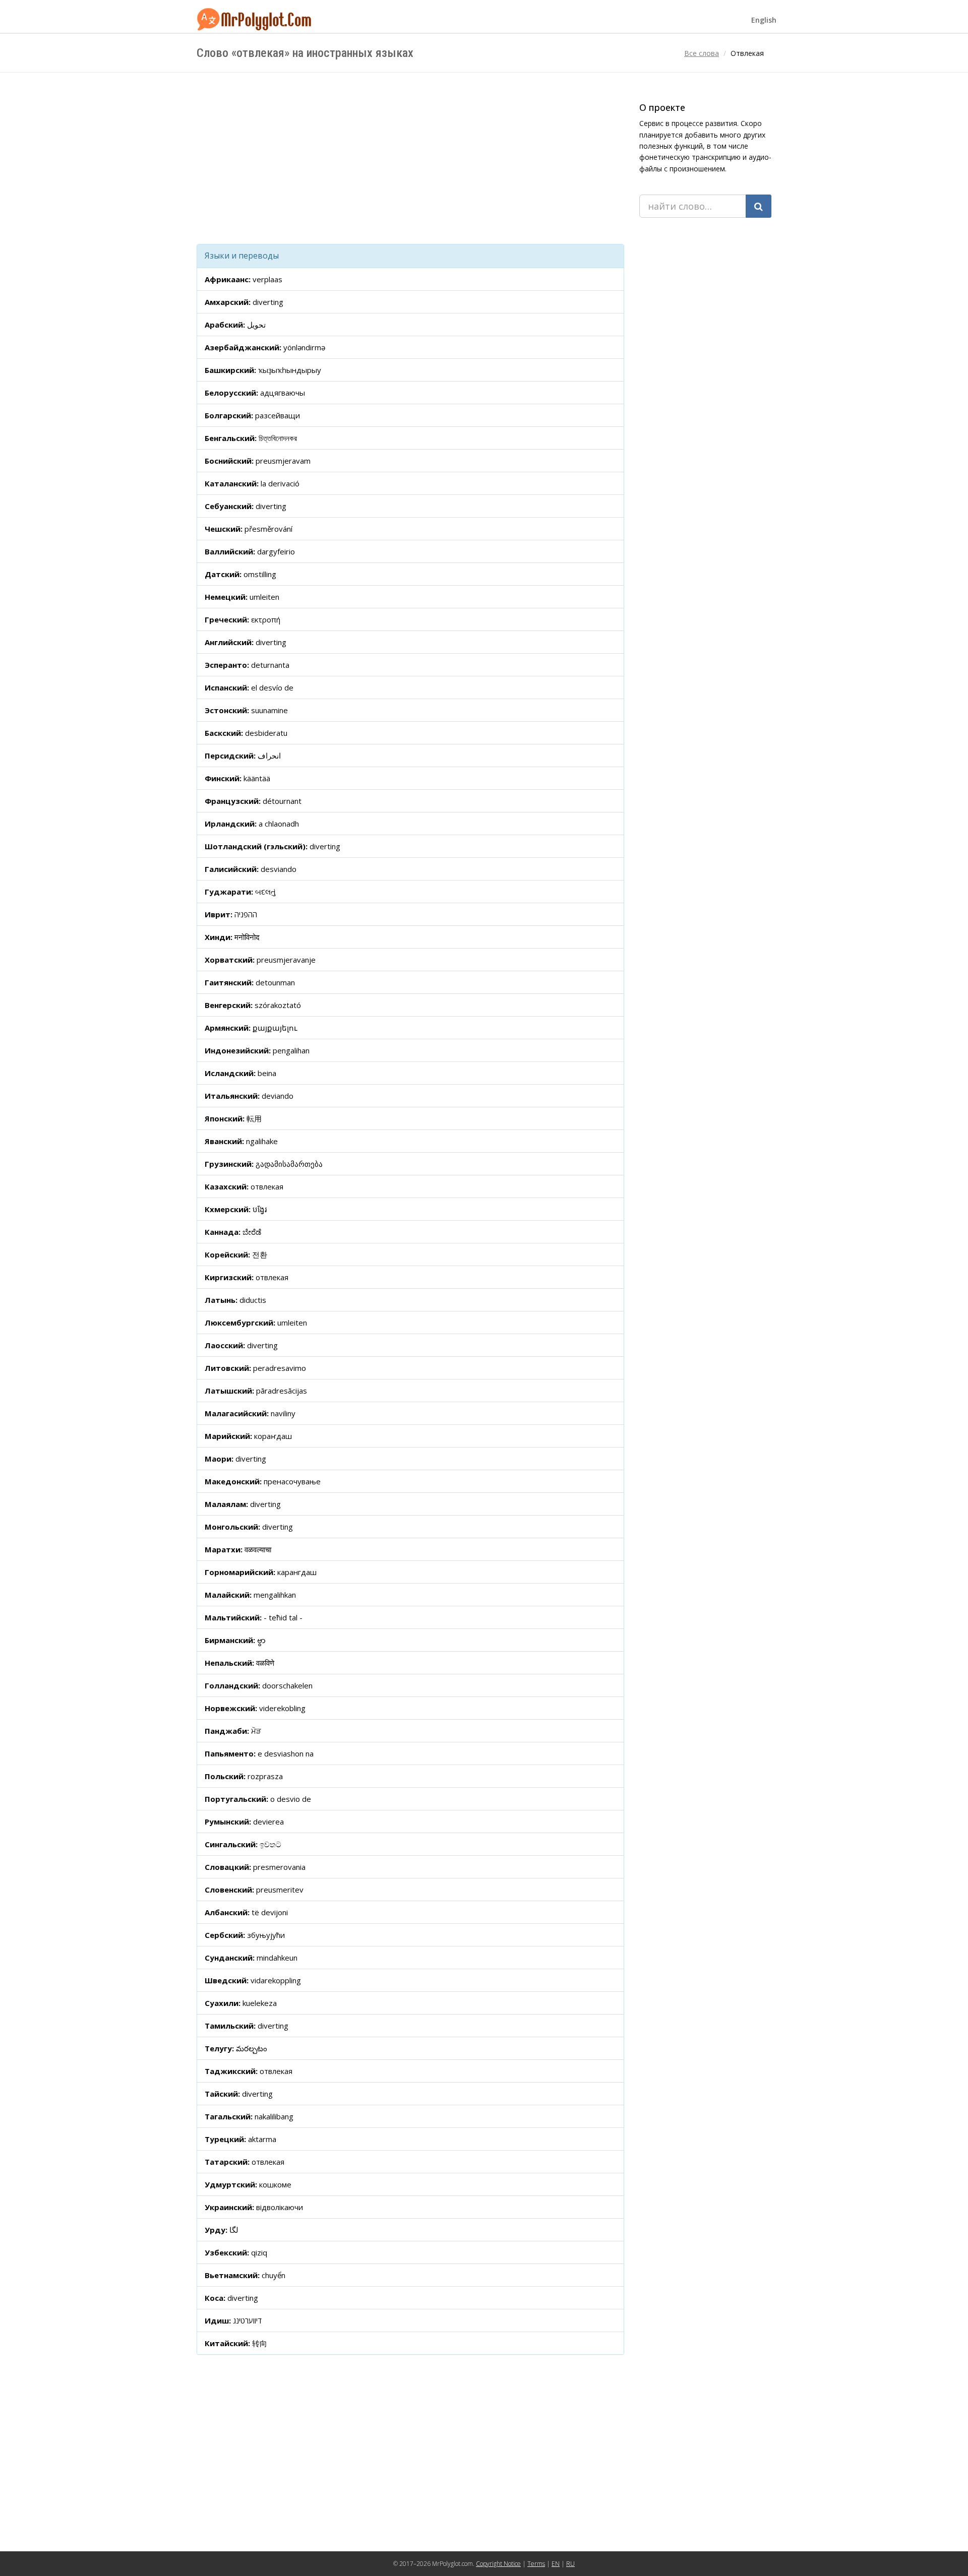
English (764, 20)
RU (570, 2564)
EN (556, 2564)
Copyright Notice (498, 2564)
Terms (536, 2564)
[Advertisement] (410, 158)
